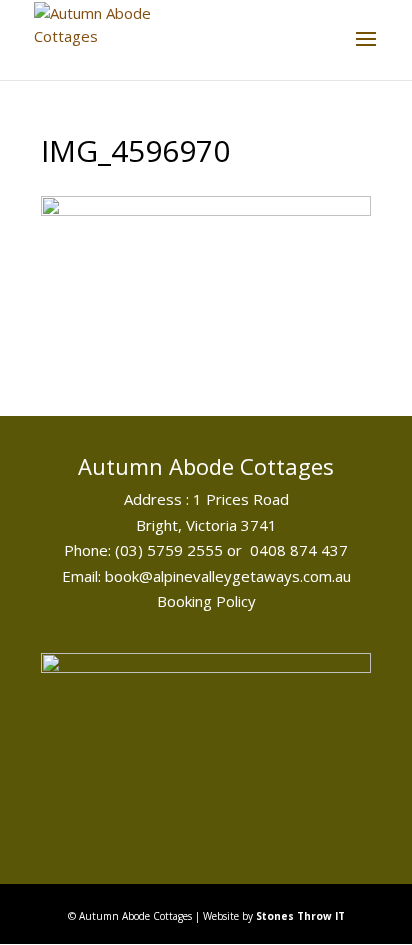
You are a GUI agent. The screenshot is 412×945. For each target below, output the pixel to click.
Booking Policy (206, 601)
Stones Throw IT (300, 916)
